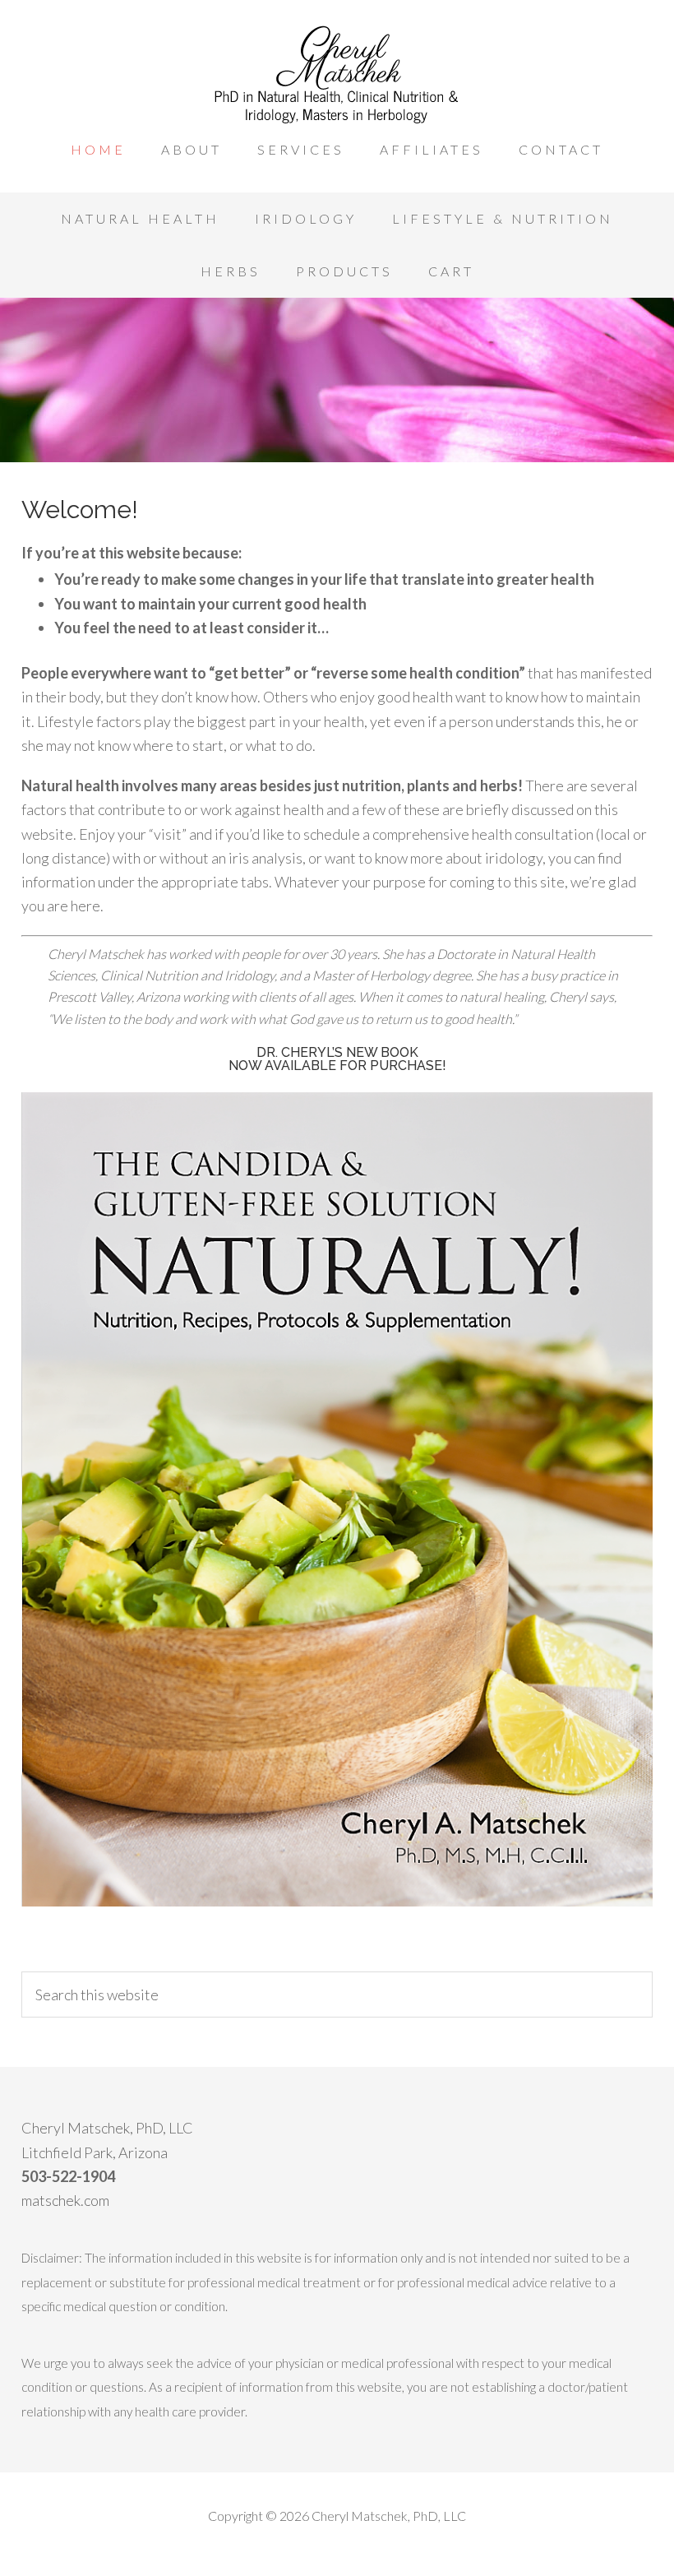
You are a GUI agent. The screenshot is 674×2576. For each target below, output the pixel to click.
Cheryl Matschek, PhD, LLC (337, 74)
